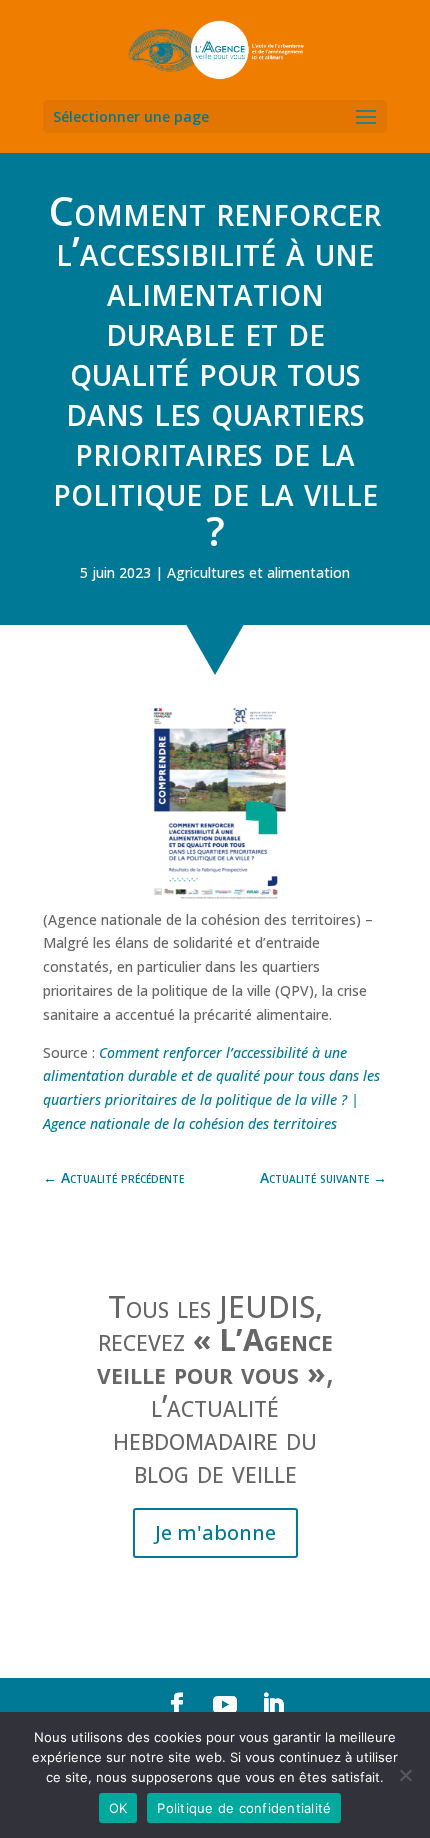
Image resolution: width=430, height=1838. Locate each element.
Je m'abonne (215, 1532)
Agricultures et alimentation (258, 572)
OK (118, 1808)
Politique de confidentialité (244, 1808)
